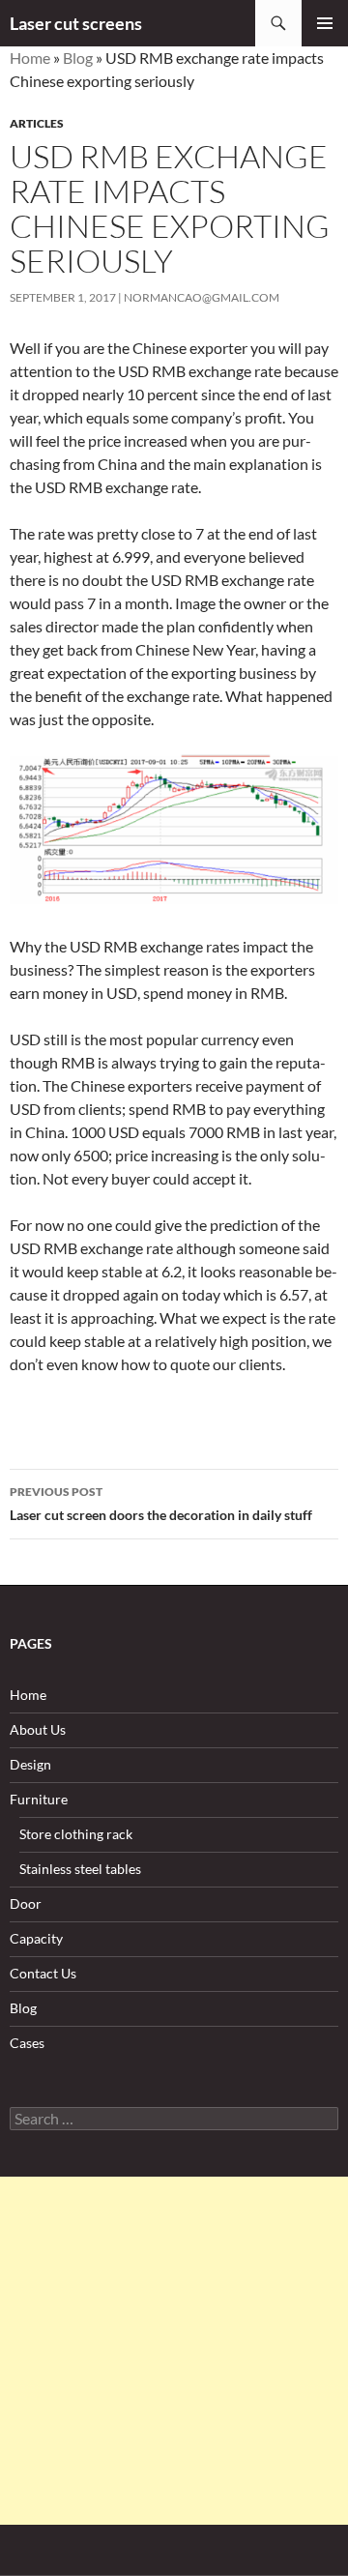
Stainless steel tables (80, 1869)
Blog (78, 58)
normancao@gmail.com (202, 297)
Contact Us (43, 1973)
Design (30, 1764)
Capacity (36, 1938)
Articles (37, 123)
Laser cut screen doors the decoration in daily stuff (161, 1504)
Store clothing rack (76, 1834)
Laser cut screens (76, 23)
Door (26, 1903)
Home (30, 58)
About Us (38, 1729)
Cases (27, 2043)
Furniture (39, 1799)
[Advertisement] (174, 2351)
